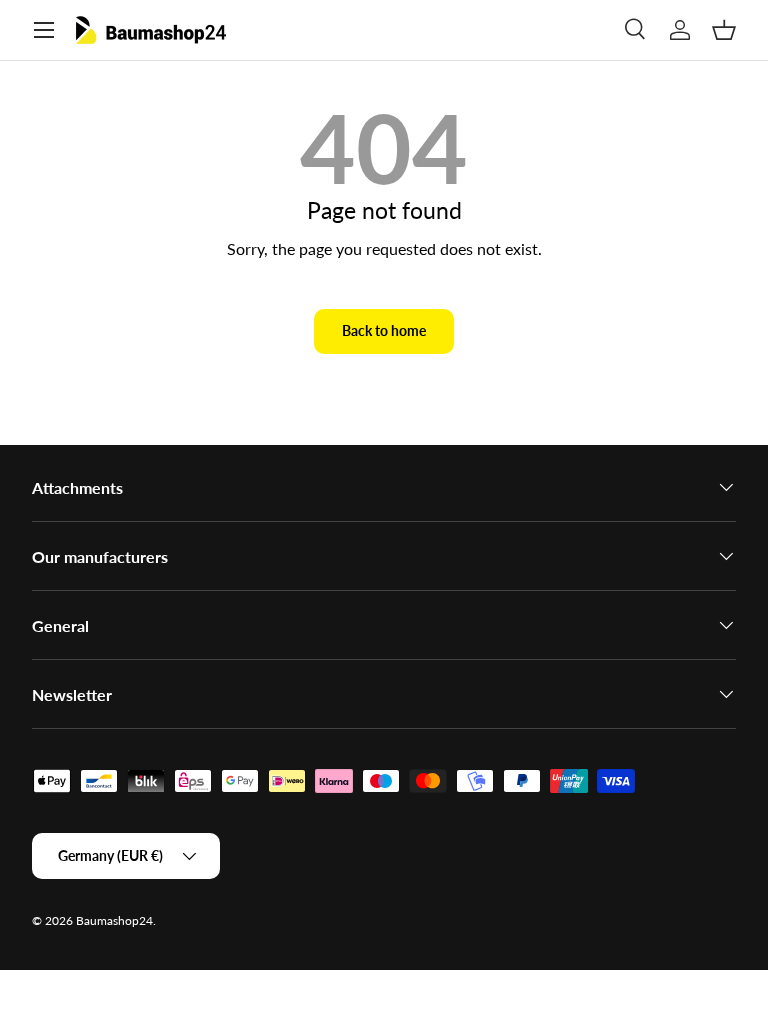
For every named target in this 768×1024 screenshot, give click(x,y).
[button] (724, 30)
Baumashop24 (114, 920)
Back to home (384, 330)
